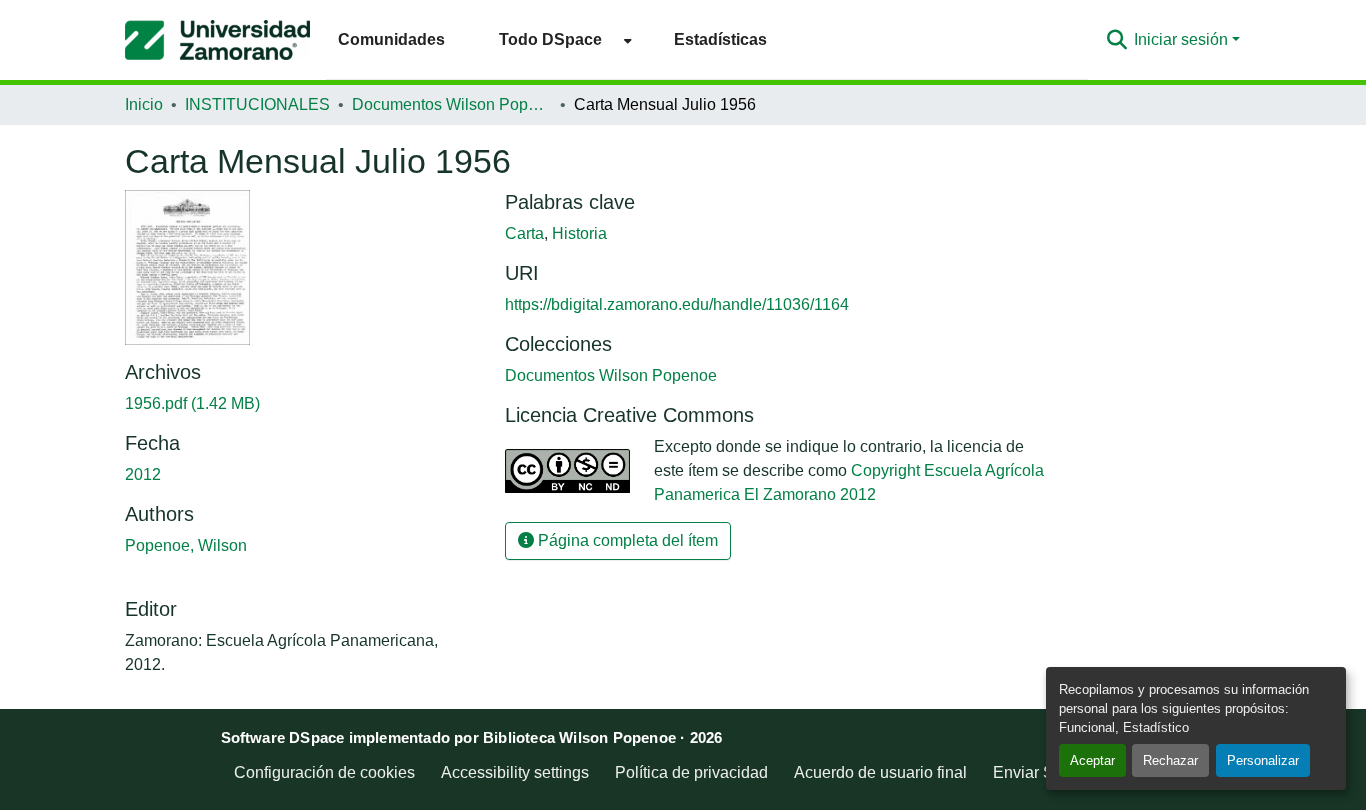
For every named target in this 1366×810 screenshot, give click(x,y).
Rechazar (1170, 760)
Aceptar (1092, 760)
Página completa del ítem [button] (626, 540)
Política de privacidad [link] (691, 772)
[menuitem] (559, 39)
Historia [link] (579, 233)
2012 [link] (143, 474)
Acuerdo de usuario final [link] (880, 772)
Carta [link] (524, 233)
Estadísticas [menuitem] (720, 39)
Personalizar (1263, 760)
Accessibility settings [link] (515, 772)
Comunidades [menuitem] (391, 39)
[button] (217, 40)
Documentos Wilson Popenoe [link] (452, 104)
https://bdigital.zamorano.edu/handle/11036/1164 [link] (677, 304)
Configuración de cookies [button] (324, 772)
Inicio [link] (144, 104)
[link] (303, 404)
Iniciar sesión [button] (1183, 39)
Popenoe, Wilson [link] (186, 545)
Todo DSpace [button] (550, 39)
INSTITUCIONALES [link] (257, 104)
